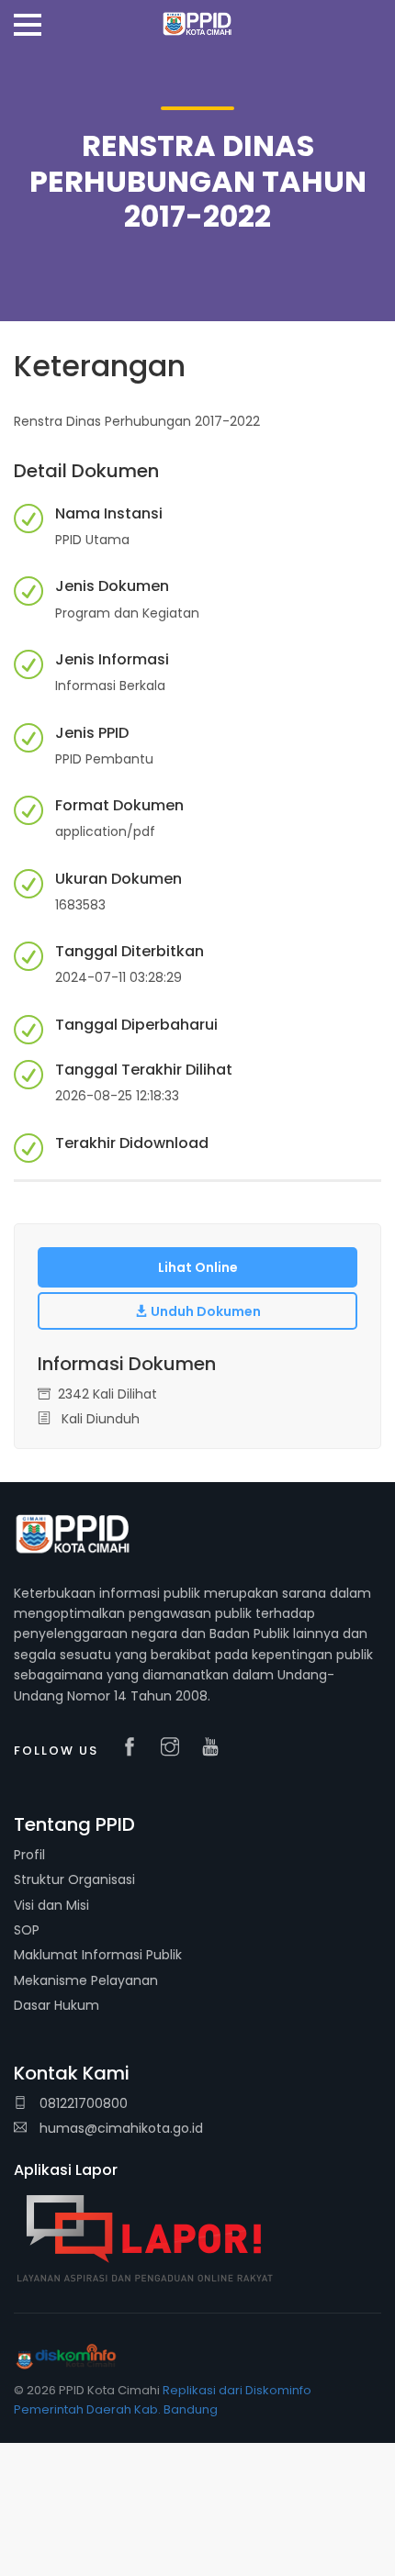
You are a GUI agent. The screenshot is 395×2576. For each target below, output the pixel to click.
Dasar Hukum (56, 2005)
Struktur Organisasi (74, 1879)
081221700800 (82, 2103)
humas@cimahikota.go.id (121, 2128)
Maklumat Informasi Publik (98, 1955)
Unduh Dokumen (204, 1311)
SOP (27, 1930)
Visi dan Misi (51, 1905)
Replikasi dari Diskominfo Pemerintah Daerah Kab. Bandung (163, 2400)
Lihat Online (198, 1267)
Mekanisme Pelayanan (86, 1980)
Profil (29, 1855)
